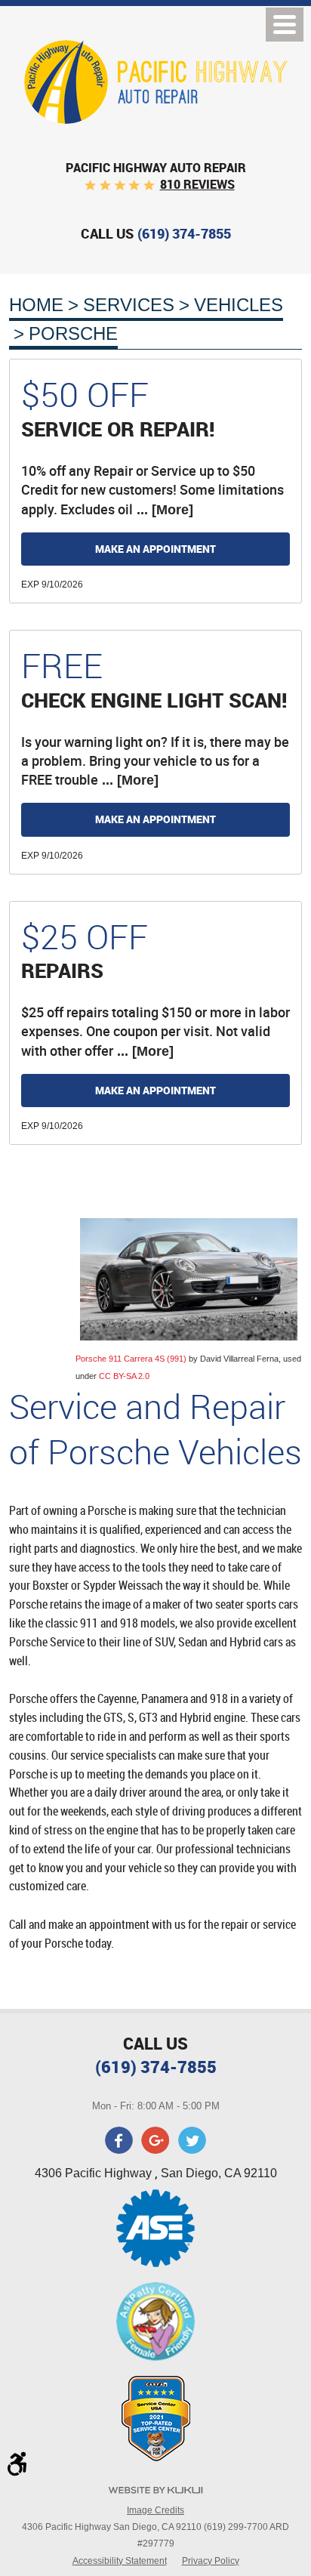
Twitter (192, 2140)
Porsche (73, 333)
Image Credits (155, 2510)
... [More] (163, 510)
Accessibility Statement (120, 2561)
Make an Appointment (155, 549)
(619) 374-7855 (156, 2067)
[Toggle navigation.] (285, 25)
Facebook (119, 2140)
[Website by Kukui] (155, 2492)
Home (36, 305)
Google (155, 2140)
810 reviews (197, 184)
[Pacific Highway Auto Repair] (156, 82)
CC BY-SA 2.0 (124, 1376)
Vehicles (239, 305)
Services (129, 305)
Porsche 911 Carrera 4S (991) (131, 1359)
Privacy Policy (211, 2561)
